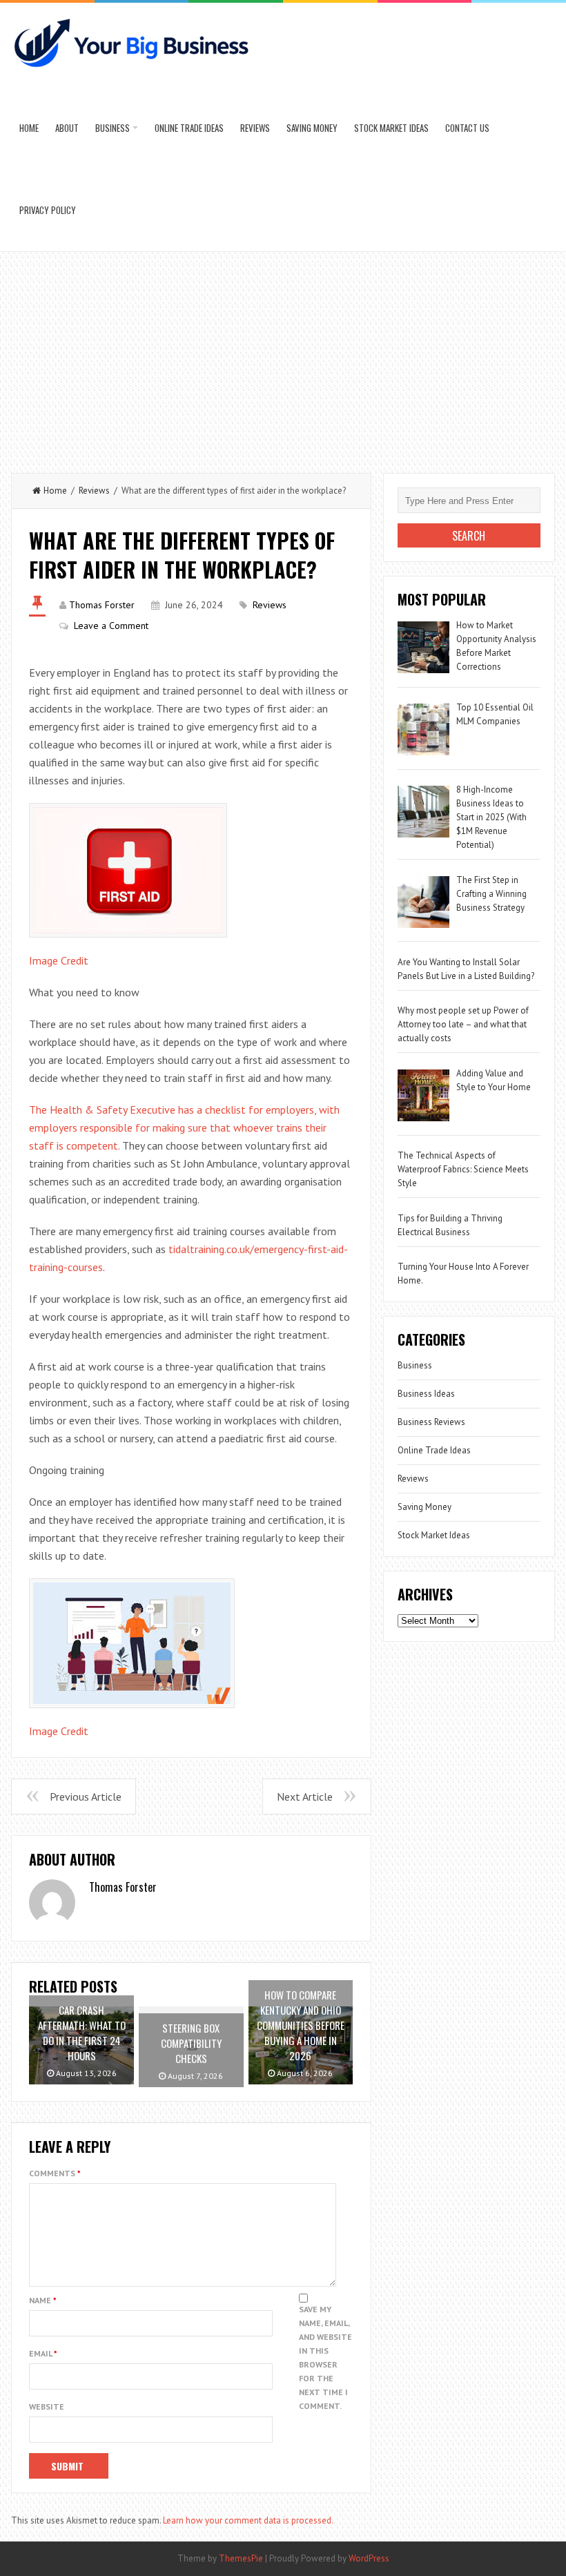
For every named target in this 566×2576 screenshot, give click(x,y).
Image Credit (59, 960)
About (67, 128)
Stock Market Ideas (391, 128)
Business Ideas (426, 1394)
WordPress (369, 2558)
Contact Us (467, 128)
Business (113, 128)
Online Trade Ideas (189, 128)
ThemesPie (241, 2558)
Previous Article (86, 1797)
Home (29, 128)
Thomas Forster (102, 605)
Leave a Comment (111, 626)
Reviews (255, 128)
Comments (55, 2173)
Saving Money (312, 128)
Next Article (305, 1797)
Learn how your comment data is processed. (248, 2520)
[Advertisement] (283, 356)
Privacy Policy (48, 210)
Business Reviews (431, 1422)
